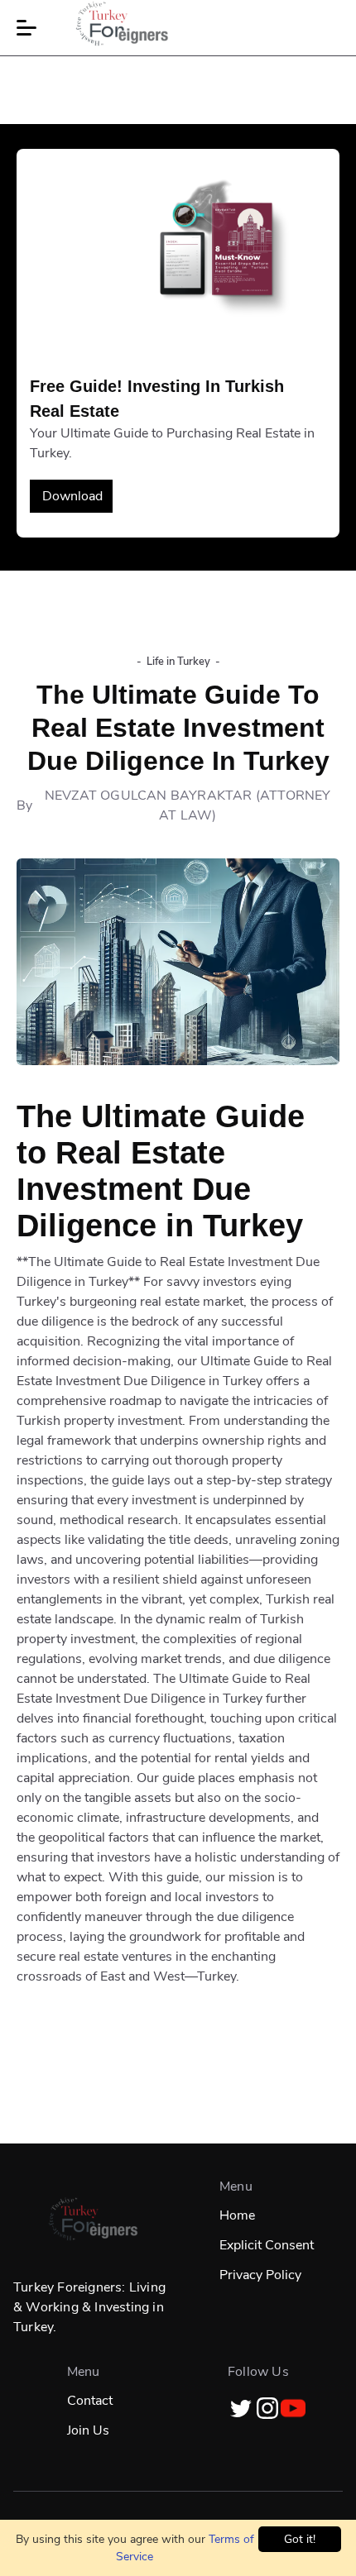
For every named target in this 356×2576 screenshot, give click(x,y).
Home (237, 2215)
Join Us (88, 2430)
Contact (90, 2401)
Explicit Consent (267, 2245)
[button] (26, 28)
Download (72, 496)
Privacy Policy (260, 2275)
